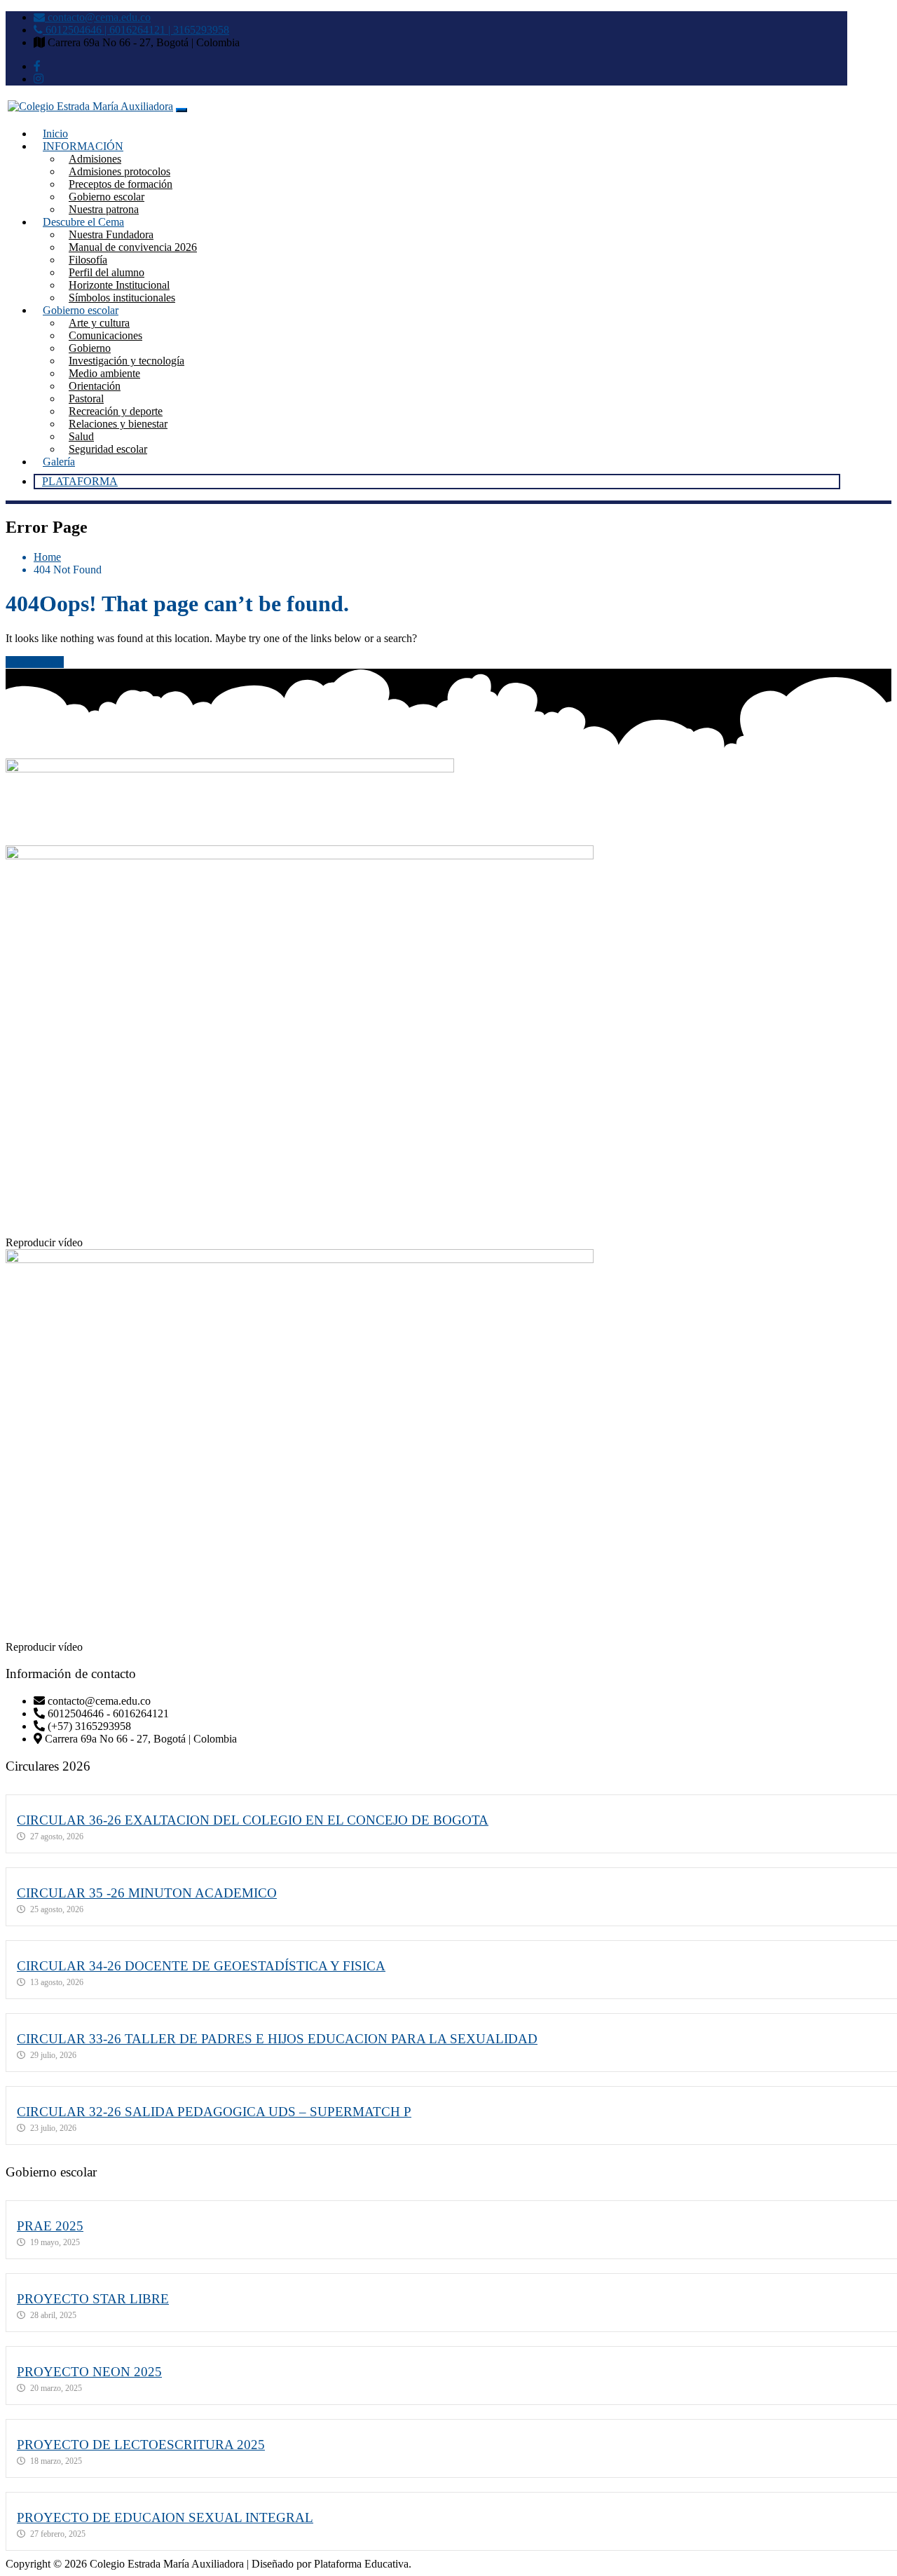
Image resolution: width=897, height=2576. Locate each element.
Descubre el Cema (83, 222)
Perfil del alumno (107, 272)
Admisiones (95, 159)
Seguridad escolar (108, 449)
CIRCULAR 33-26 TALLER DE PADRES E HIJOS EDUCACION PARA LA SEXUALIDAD (277, 2039)
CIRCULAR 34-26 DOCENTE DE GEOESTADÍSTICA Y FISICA (201, 1966)
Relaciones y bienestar (118, 424)
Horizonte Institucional (119, 285)
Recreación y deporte (116, 411)
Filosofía (88, 260)
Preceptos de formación (121, 184)
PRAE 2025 (50, 2226)
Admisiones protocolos (119, 171)
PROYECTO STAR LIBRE (93, 2299)
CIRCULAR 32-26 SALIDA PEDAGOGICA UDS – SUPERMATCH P (214, 2112)
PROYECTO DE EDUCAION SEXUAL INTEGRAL (165, 2517)
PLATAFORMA (80, 481)
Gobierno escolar (107, 197)
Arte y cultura (99, 323)
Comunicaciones (105, 335)
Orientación (95, 386)
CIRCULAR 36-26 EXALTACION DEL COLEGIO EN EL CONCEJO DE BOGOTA (253, 1820)
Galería (59, 462)
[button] (448, 1243)
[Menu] (182, 110)
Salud (81, 436)
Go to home (37, 662)
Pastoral (86, 398)
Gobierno (90, 348)
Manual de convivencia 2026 (133, 247)
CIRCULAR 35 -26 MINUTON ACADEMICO (147, 1893)
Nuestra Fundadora (111, 234)
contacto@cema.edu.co (98, 17)
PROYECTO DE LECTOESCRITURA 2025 (141, 2445)
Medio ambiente (104, 373)
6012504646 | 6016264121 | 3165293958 (136, 30)
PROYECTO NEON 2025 (89, 2372)
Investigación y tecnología (126, 361)
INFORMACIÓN (83, 146)
